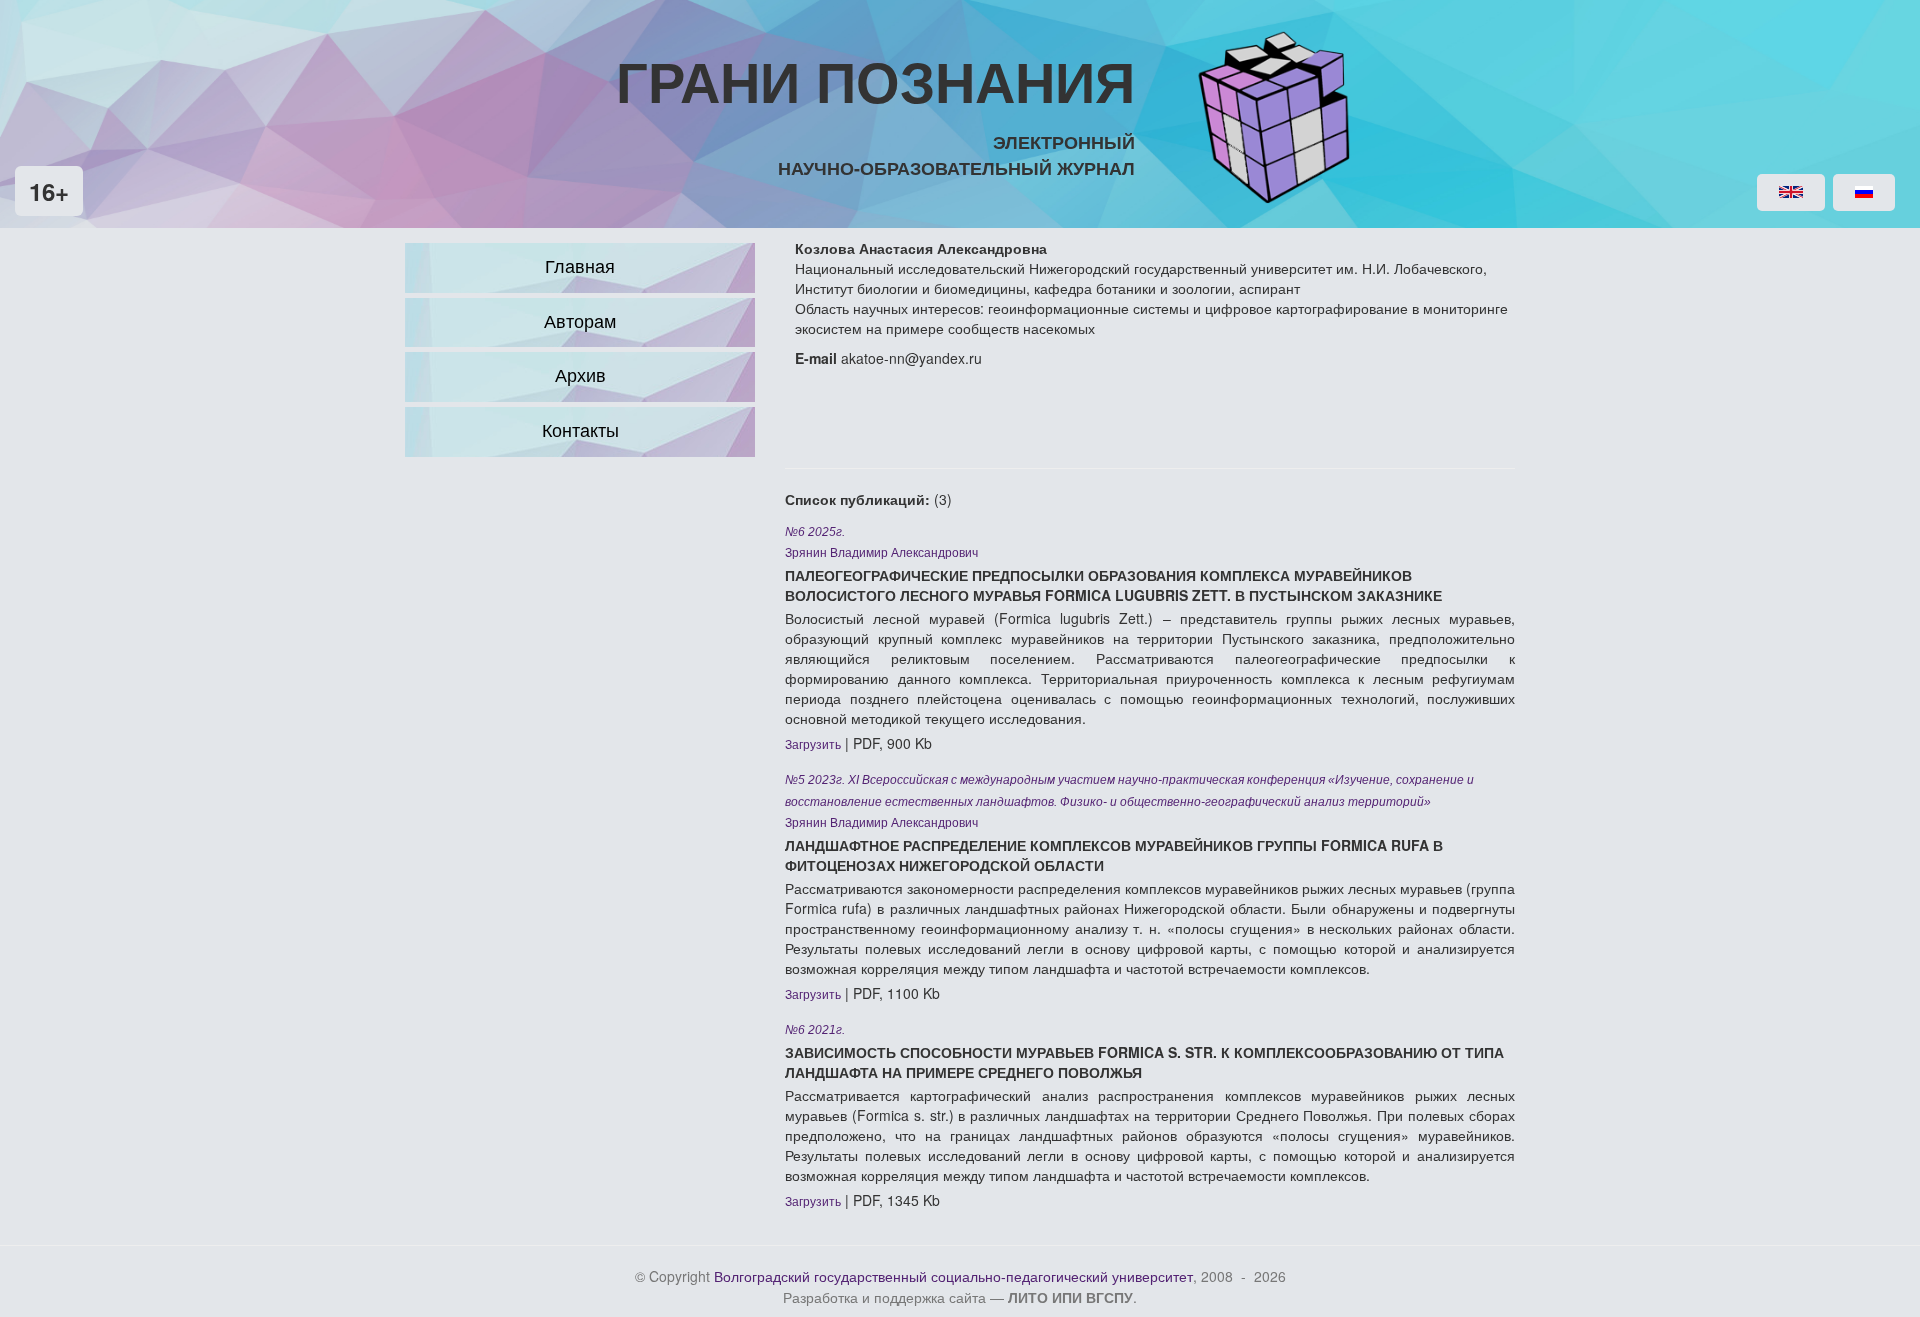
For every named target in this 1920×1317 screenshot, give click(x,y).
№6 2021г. (815, 1030)
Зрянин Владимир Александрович (881, 553)
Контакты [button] (580, 431)
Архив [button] (580, 376)
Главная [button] (580, 267)
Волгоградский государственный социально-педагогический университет (953, 1277)
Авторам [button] (580, 322)
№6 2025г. (815, 532)
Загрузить (813, 745)
